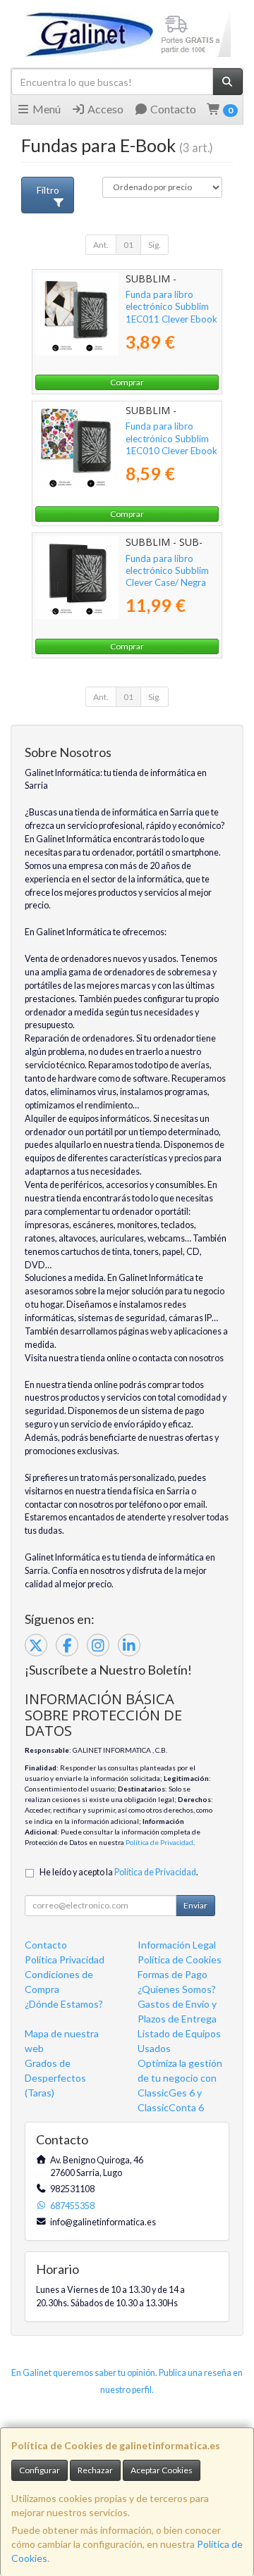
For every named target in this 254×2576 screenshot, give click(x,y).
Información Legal (177, 1945)
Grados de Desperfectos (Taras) (55, 2078)
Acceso (104, 109)
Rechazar (95, 2470)
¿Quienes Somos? (177, 1989)
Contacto (172, 109)
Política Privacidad (65, 1959)
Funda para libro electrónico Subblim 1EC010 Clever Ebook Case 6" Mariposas (171, 444)
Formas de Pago (173, 1974)
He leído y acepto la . (119, 1872)
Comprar (127, 382)
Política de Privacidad (159, 1842)
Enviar (195, 1905)
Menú (46, 109)
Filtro (48, 190)
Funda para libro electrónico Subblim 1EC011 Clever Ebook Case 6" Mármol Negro (171, 319)
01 (128, 245)
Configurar (40, 2470)
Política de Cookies (180, 1959)
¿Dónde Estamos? (64, 2004)
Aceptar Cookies (162, 2470)
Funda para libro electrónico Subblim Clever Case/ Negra (167, 571)
